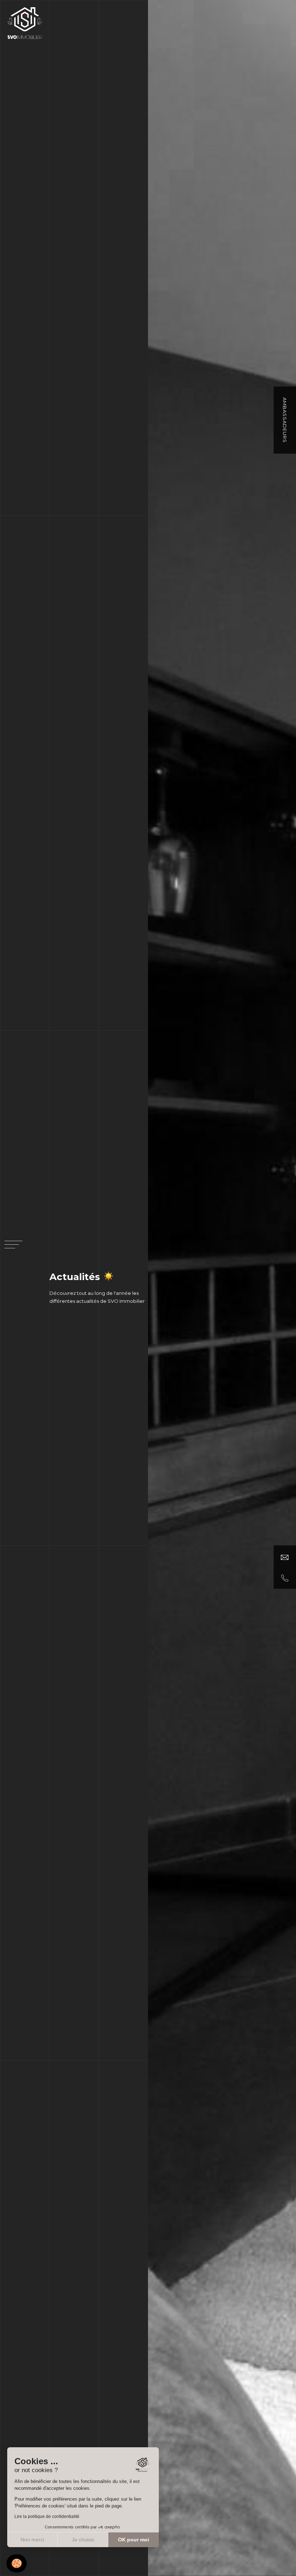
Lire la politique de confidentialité (47, 2517)
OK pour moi (134, 2540)
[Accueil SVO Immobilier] (25, 22)
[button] (17, 2564)
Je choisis (83, 2540)
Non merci (32, 2540)
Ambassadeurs (285, 420)
